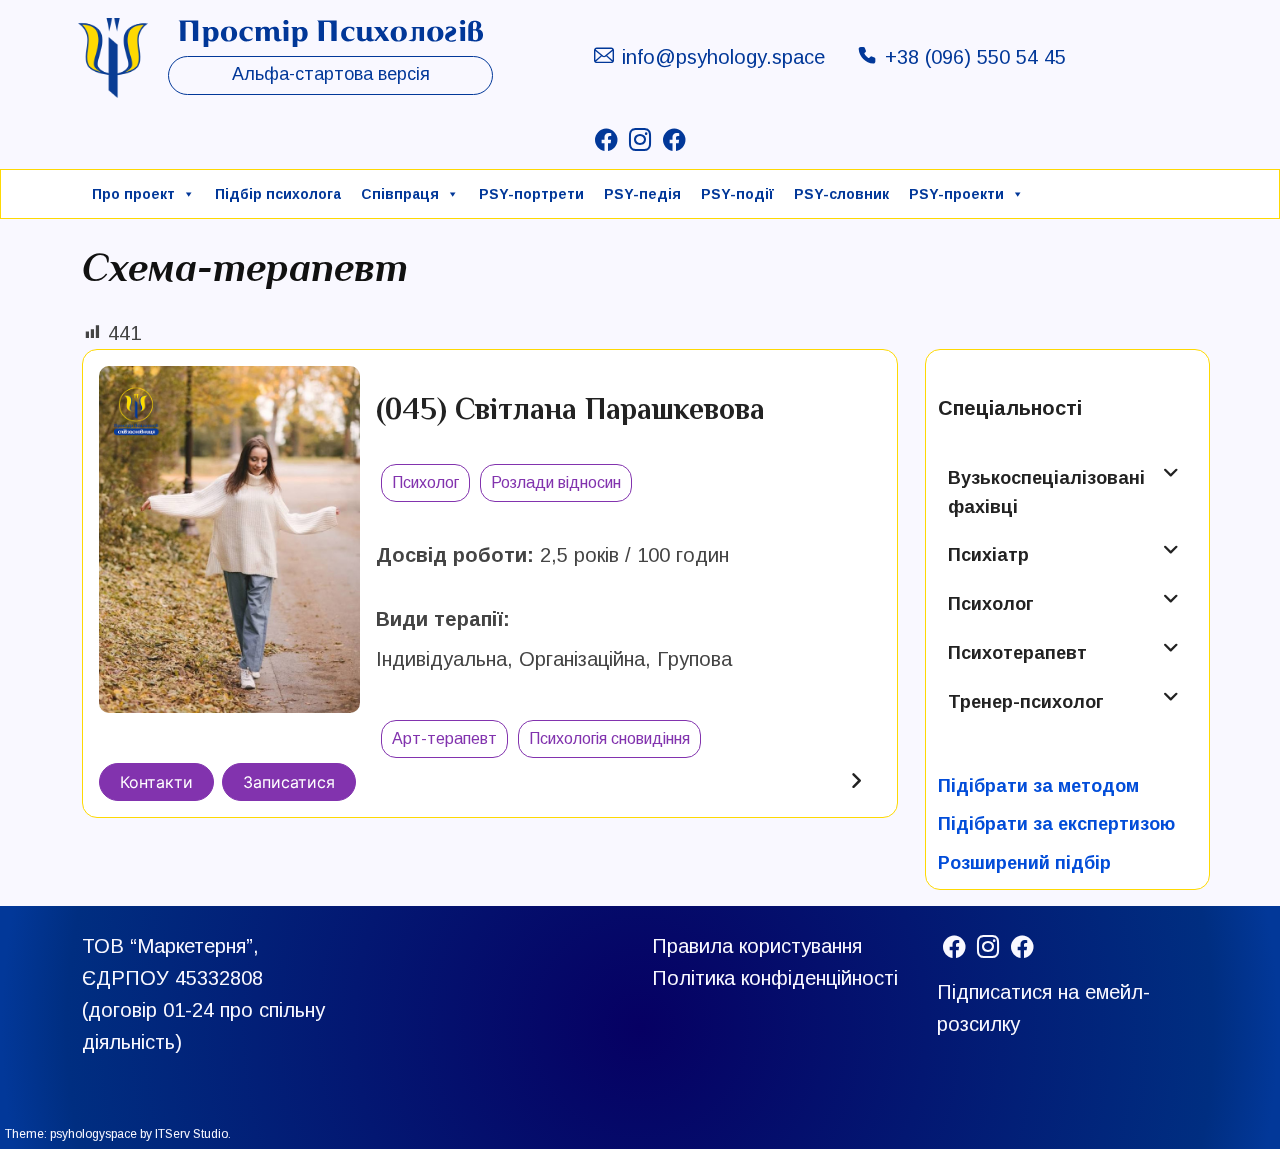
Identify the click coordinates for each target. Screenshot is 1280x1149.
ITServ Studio (191, 1134)
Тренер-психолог (1026, 702)
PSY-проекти (956, 194)
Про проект (133, 194)
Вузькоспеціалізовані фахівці (1046, 492)
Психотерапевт (1017, 653)
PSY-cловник (841, 194)
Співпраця (400, 194)
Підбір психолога (278, 194)
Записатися (289, 782)
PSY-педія (642, 194)
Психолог (991, 604)
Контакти (156, 782)
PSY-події (737, 194)
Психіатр (988, 555)
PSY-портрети (531, 194)
